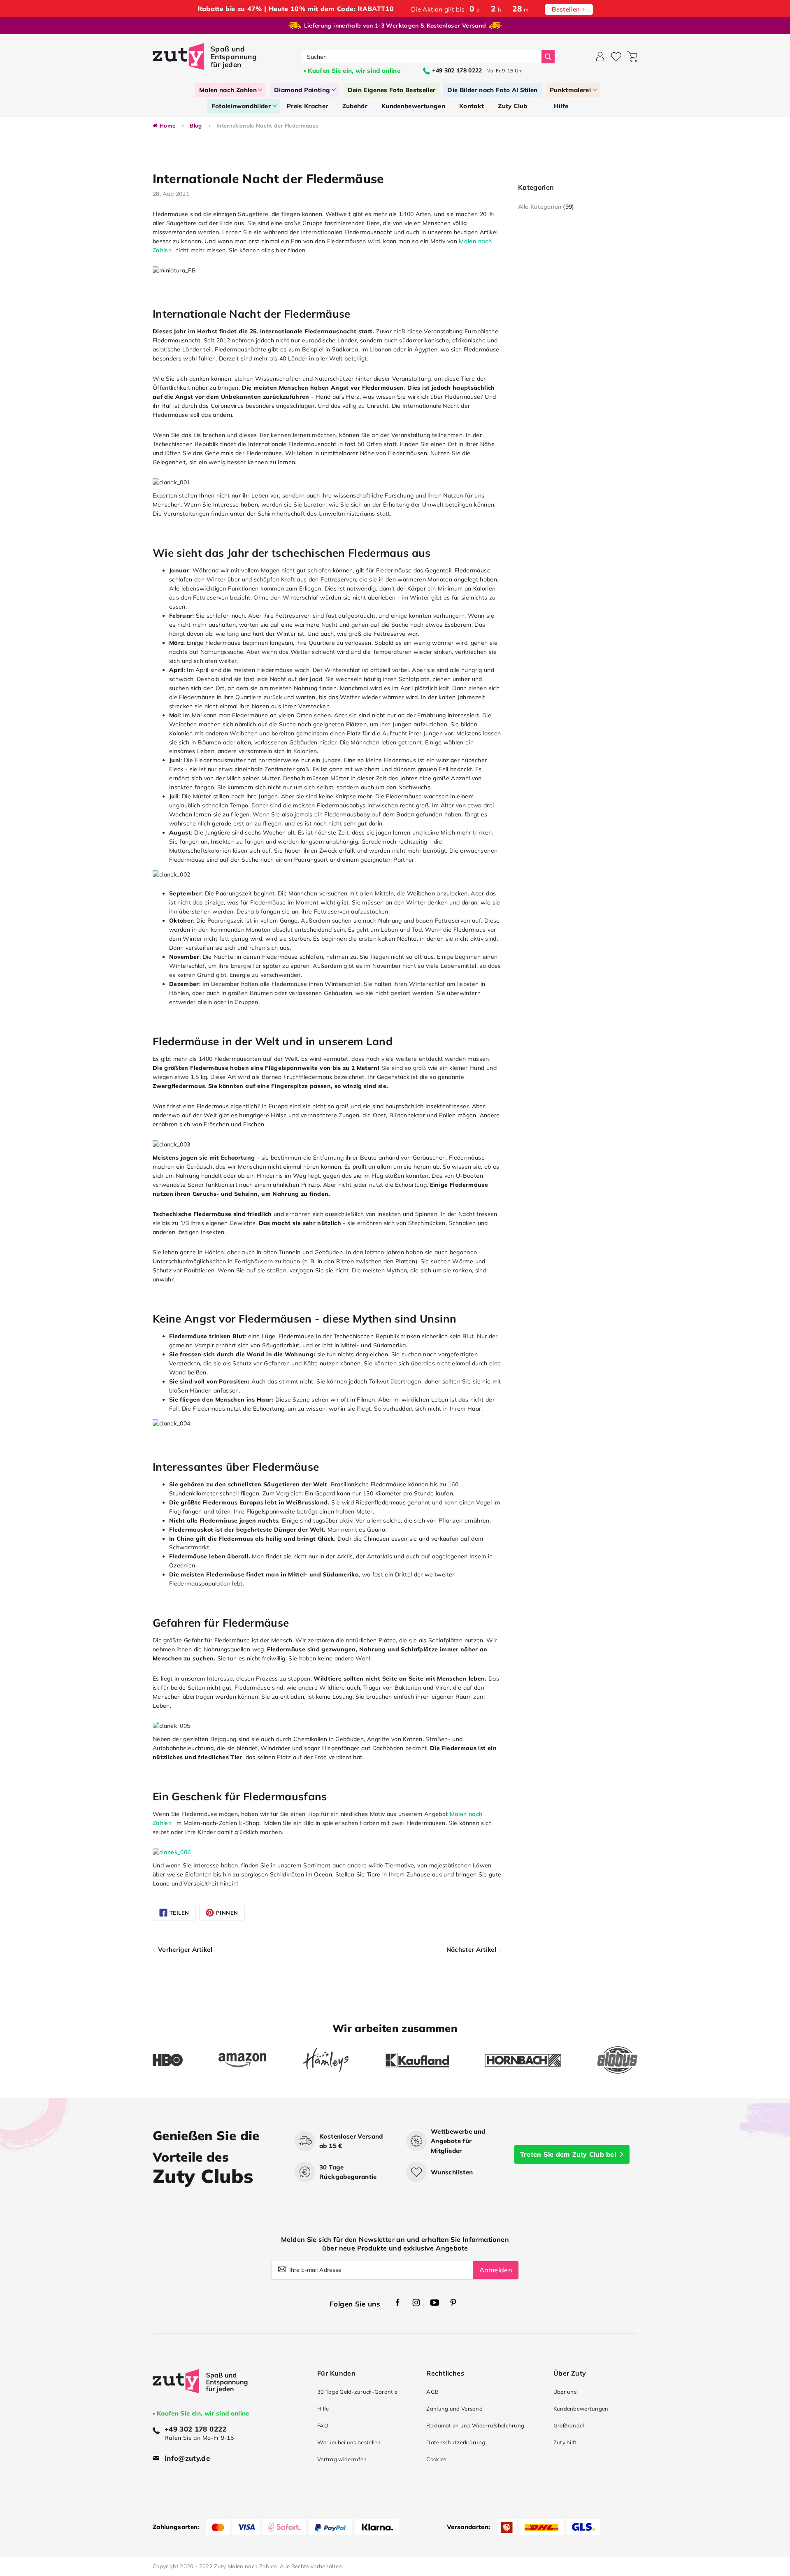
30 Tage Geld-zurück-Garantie (357, 2392)
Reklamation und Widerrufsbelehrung (475, 2425)
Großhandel (569, 2425)
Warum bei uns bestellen (349, 2442)
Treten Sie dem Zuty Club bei (568, 2154)
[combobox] (422, 57)
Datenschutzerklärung (456, 2442)
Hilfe (323, 2409)
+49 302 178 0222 (196, 2429)
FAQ (323, 2425)
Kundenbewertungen (581, 2409)
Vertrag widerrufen (342, 2459)
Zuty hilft (565, 2442)
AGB (432, 2392)
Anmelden (496, 2270)
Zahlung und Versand (454, 2409)
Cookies (436, 2459)
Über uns (565, 2392)
